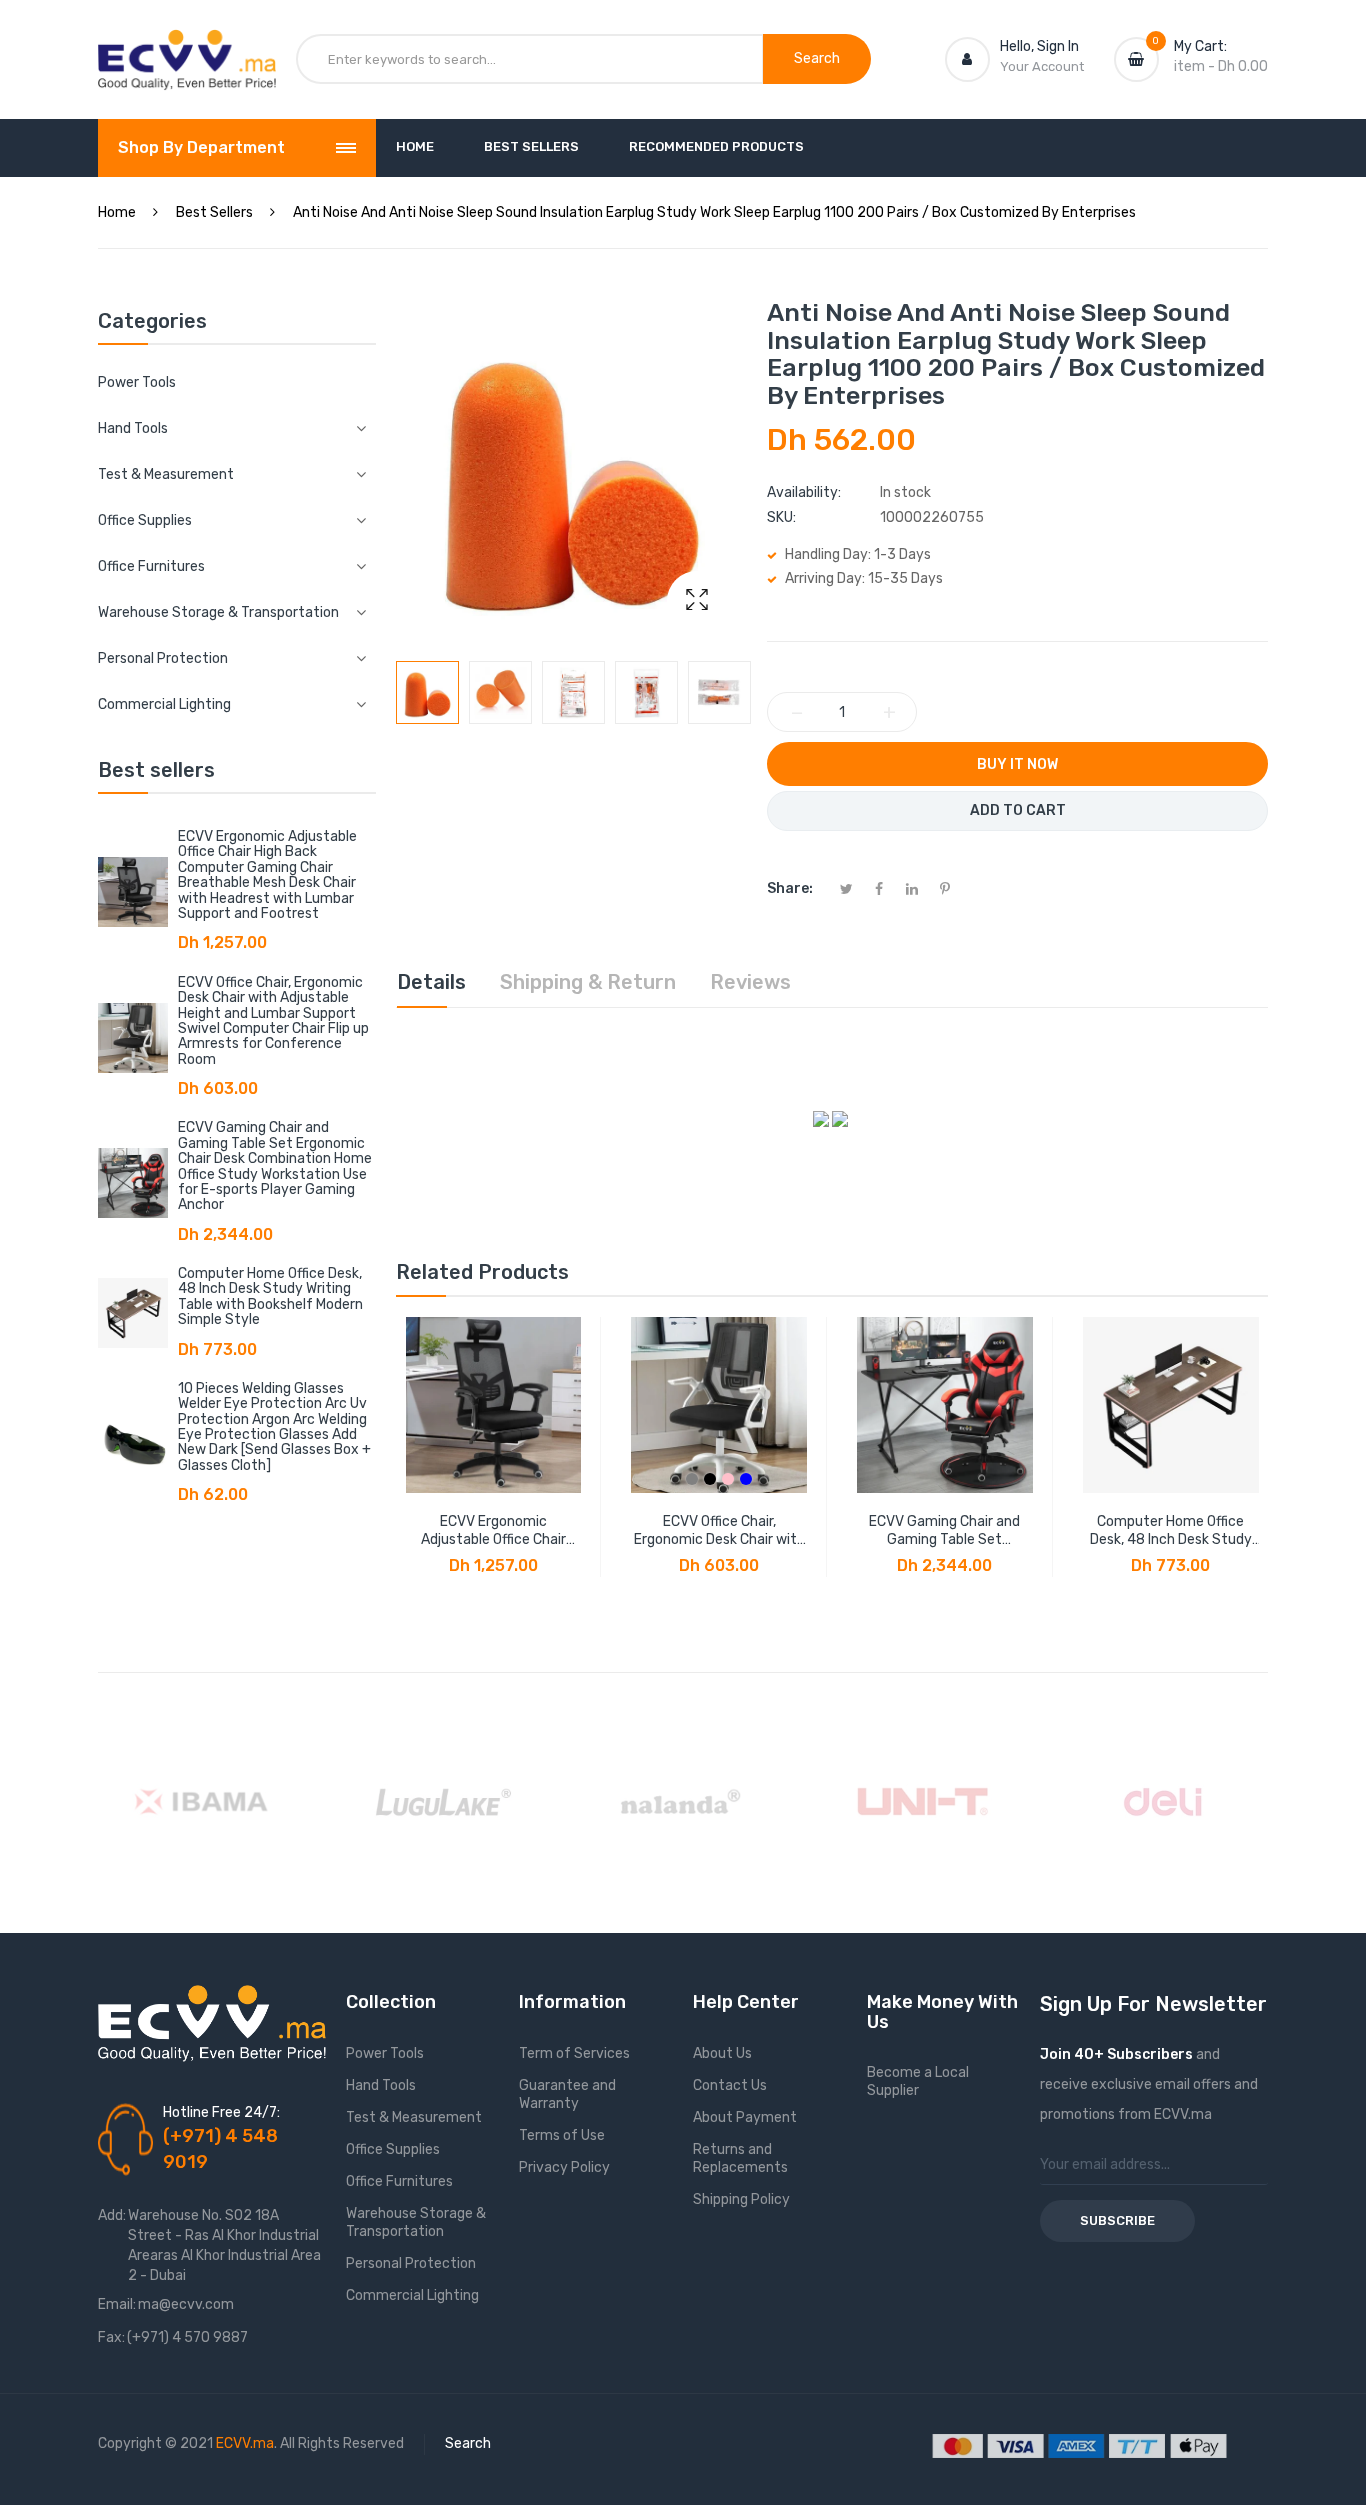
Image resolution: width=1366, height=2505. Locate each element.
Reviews (750, 982)
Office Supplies (393, 2149)
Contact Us (730, 2085)
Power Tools (137, 382)
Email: (117, 2304)
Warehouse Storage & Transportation (416, 2222)
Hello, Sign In (1039, 46)
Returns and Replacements (740, 2158)
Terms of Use (562, 2135)
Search (468, 2443)
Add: (112, 2215)
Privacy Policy (564, 2167)
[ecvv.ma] (187, 48)
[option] (427, 692)
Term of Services (574, 2053)
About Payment (745, 2117)
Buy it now (1017, 764)
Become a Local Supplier (918, 2081)
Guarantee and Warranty (567, 2094)
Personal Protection (411, 2263)
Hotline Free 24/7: (221, 2112)
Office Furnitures (399, 2181)
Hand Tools (381, 2085)
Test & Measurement (414, 2117)
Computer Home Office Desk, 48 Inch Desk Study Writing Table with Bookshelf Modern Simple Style (270, 1296)
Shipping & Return (588, 982)
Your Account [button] (1042, 66)
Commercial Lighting (412, 2295)
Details (431, 982)
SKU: (781, 517)
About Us (722, 2053)
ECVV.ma (245, 2443)
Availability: (804, 492)
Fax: (111, 2337)
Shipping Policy (741, 2199)
